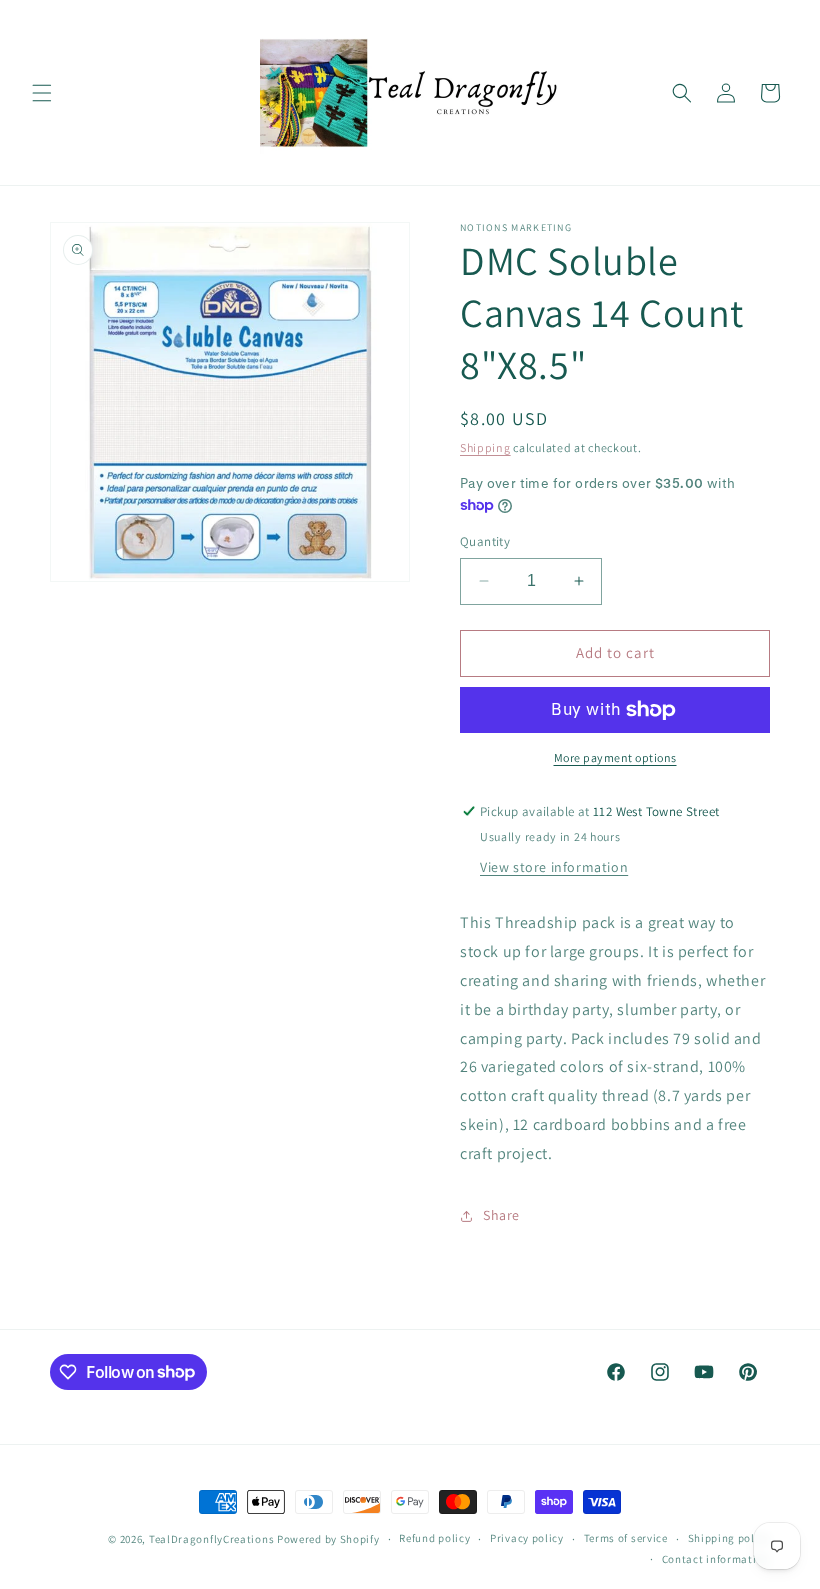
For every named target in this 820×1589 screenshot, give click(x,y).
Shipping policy (729, 1538)
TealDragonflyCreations (211, 1539)
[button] (42, 93)
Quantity (485, 541)
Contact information (716, 1559)
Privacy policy (527, 1538)
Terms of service (626, 1538)
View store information (554, 867)
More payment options (615, 757)
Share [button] (501, 1215)
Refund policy (434, 1538)
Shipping (485, 447)
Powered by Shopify (328, 1539)
